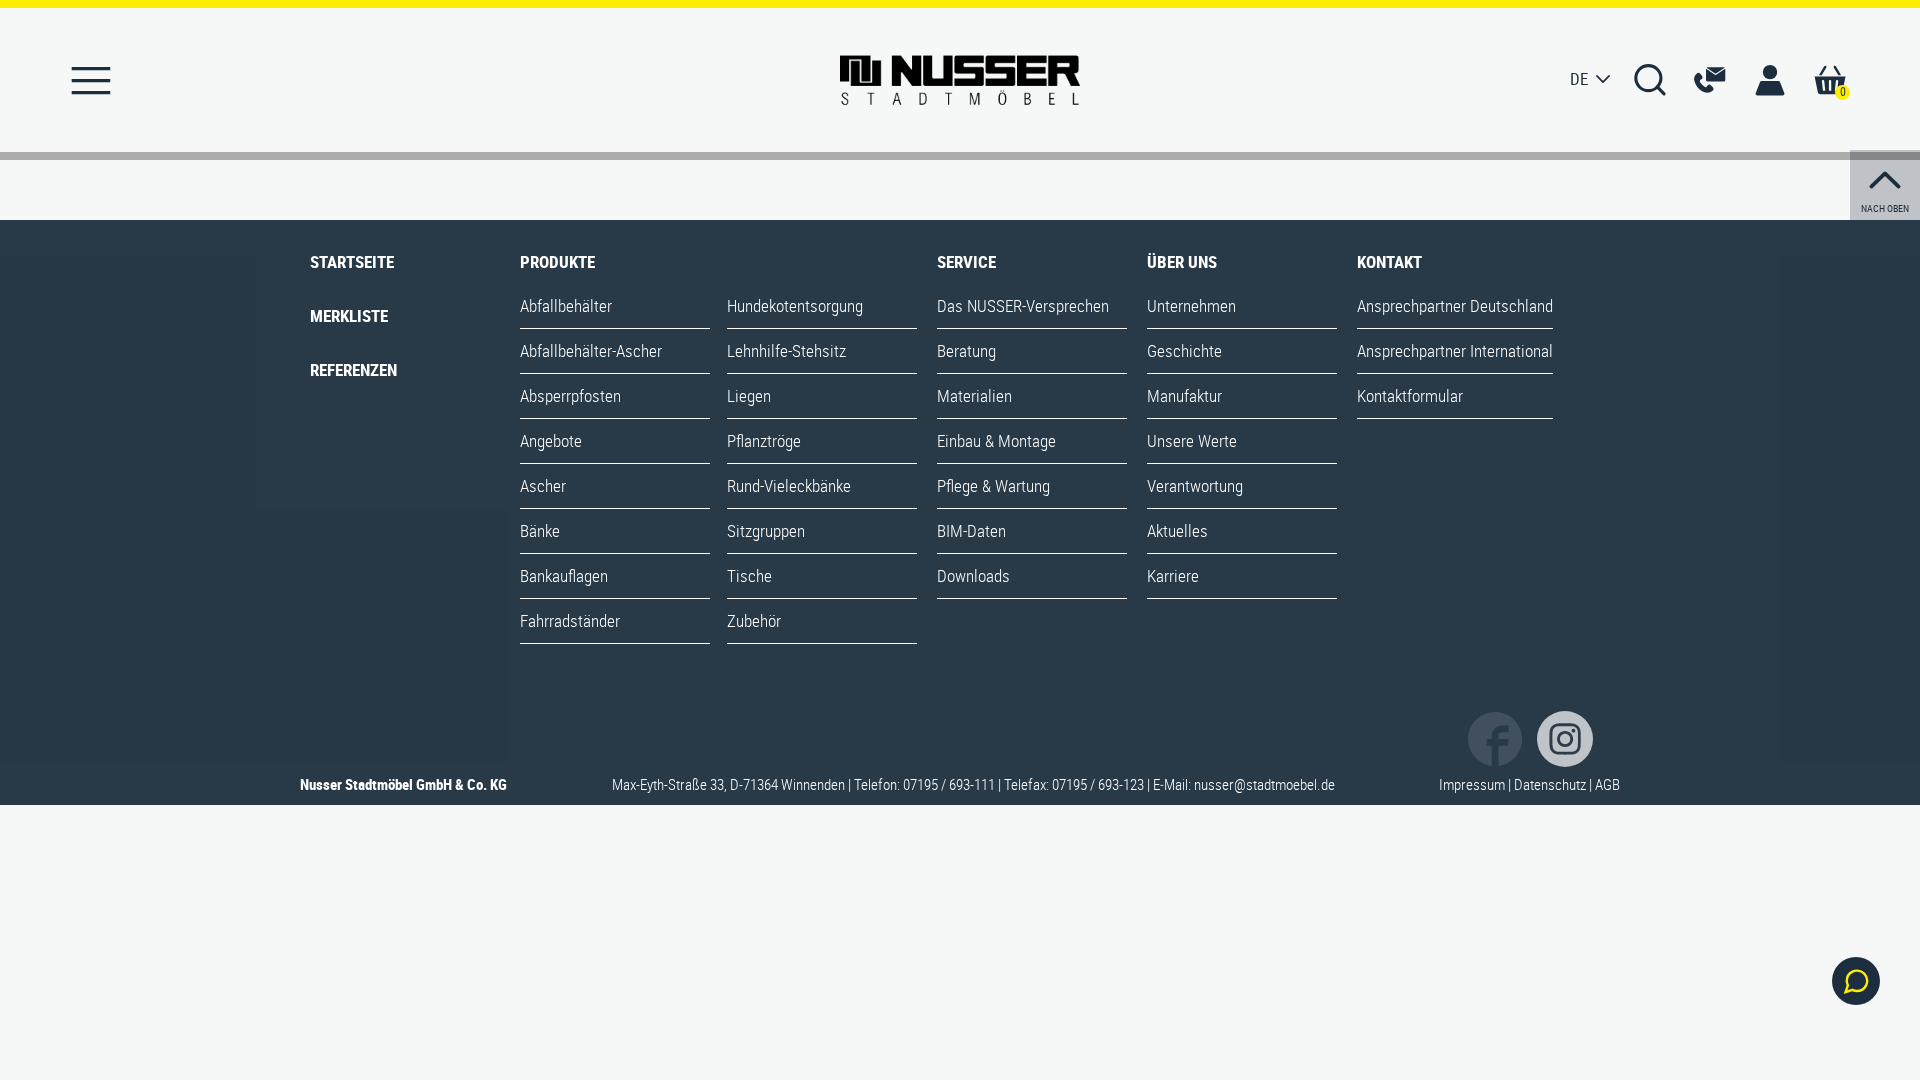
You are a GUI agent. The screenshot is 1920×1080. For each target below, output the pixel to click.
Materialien (974, 395)
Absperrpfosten (570, 395)
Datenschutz (1550, 784)
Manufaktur (1184, 395)
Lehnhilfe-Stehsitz (786, 350)
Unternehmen (1191, 305)
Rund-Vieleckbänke (789, 485)
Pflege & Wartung (993, 485)
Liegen (749, 395)
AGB (1607, 784)
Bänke (540, 530)
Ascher (543, 485)
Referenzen (353, 369)
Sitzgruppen (766, 530)
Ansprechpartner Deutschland (1455, 305)
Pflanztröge (764, 440)
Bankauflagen (564, 575)
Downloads (973, 575)
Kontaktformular (1410, 395)
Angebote (551, 440)
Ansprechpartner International (1455, 350)
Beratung (966, 350)
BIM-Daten (971, 530)
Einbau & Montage (996, 440)
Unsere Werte (1192, 440)
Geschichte (1184, 350)
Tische (749, 575)
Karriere (1173, 575)
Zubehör (754, 620)
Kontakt (1389, 261)
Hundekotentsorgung (795, 305)
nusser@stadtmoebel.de (1264, 784)
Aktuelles (1177, 530)
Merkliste (349, 315)
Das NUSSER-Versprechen (1023, 305)
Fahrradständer (570, 620)
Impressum (1472, 784)
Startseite (352, 261)
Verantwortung (1195, 485)
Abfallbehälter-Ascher (591, 350)
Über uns (1182, 261)
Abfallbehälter (566, 305)
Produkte (557, 261)
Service (966, 261)
